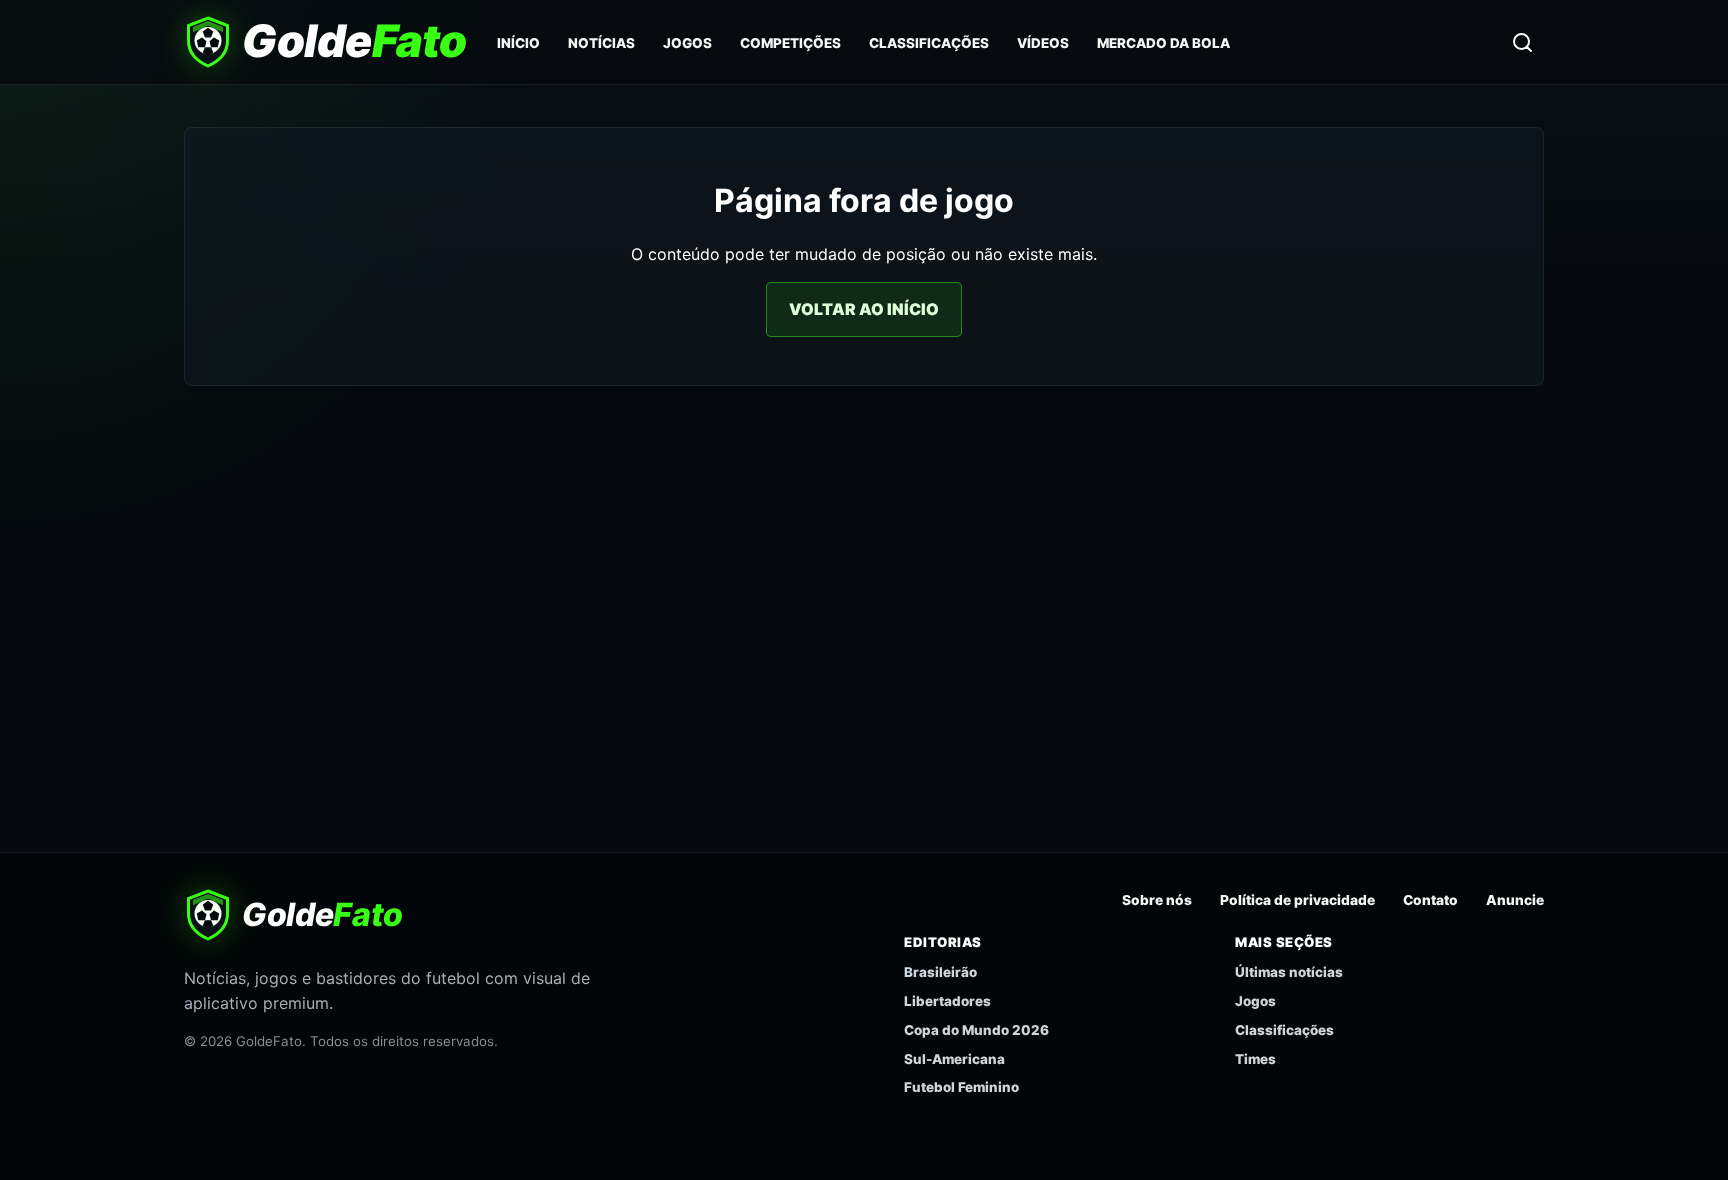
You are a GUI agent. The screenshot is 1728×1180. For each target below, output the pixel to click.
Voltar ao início (864, 309)
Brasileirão (940, 972)
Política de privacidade (1297, 900)
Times (1255, 1059)
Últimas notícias (1289, 972)
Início (518, 43)
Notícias (601, 43)
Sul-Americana (954, 1059)
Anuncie (1515, 900)
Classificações (929, 43)
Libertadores (947, 1001)
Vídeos (1043, 43)
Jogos (687, 43)
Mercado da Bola (1163, 43)
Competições (790, 43)
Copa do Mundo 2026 (976, 1030)
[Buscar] (1522, 42)
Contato (1430, 900)
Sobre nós (1157, 900)
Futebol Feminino (961, 1087)
